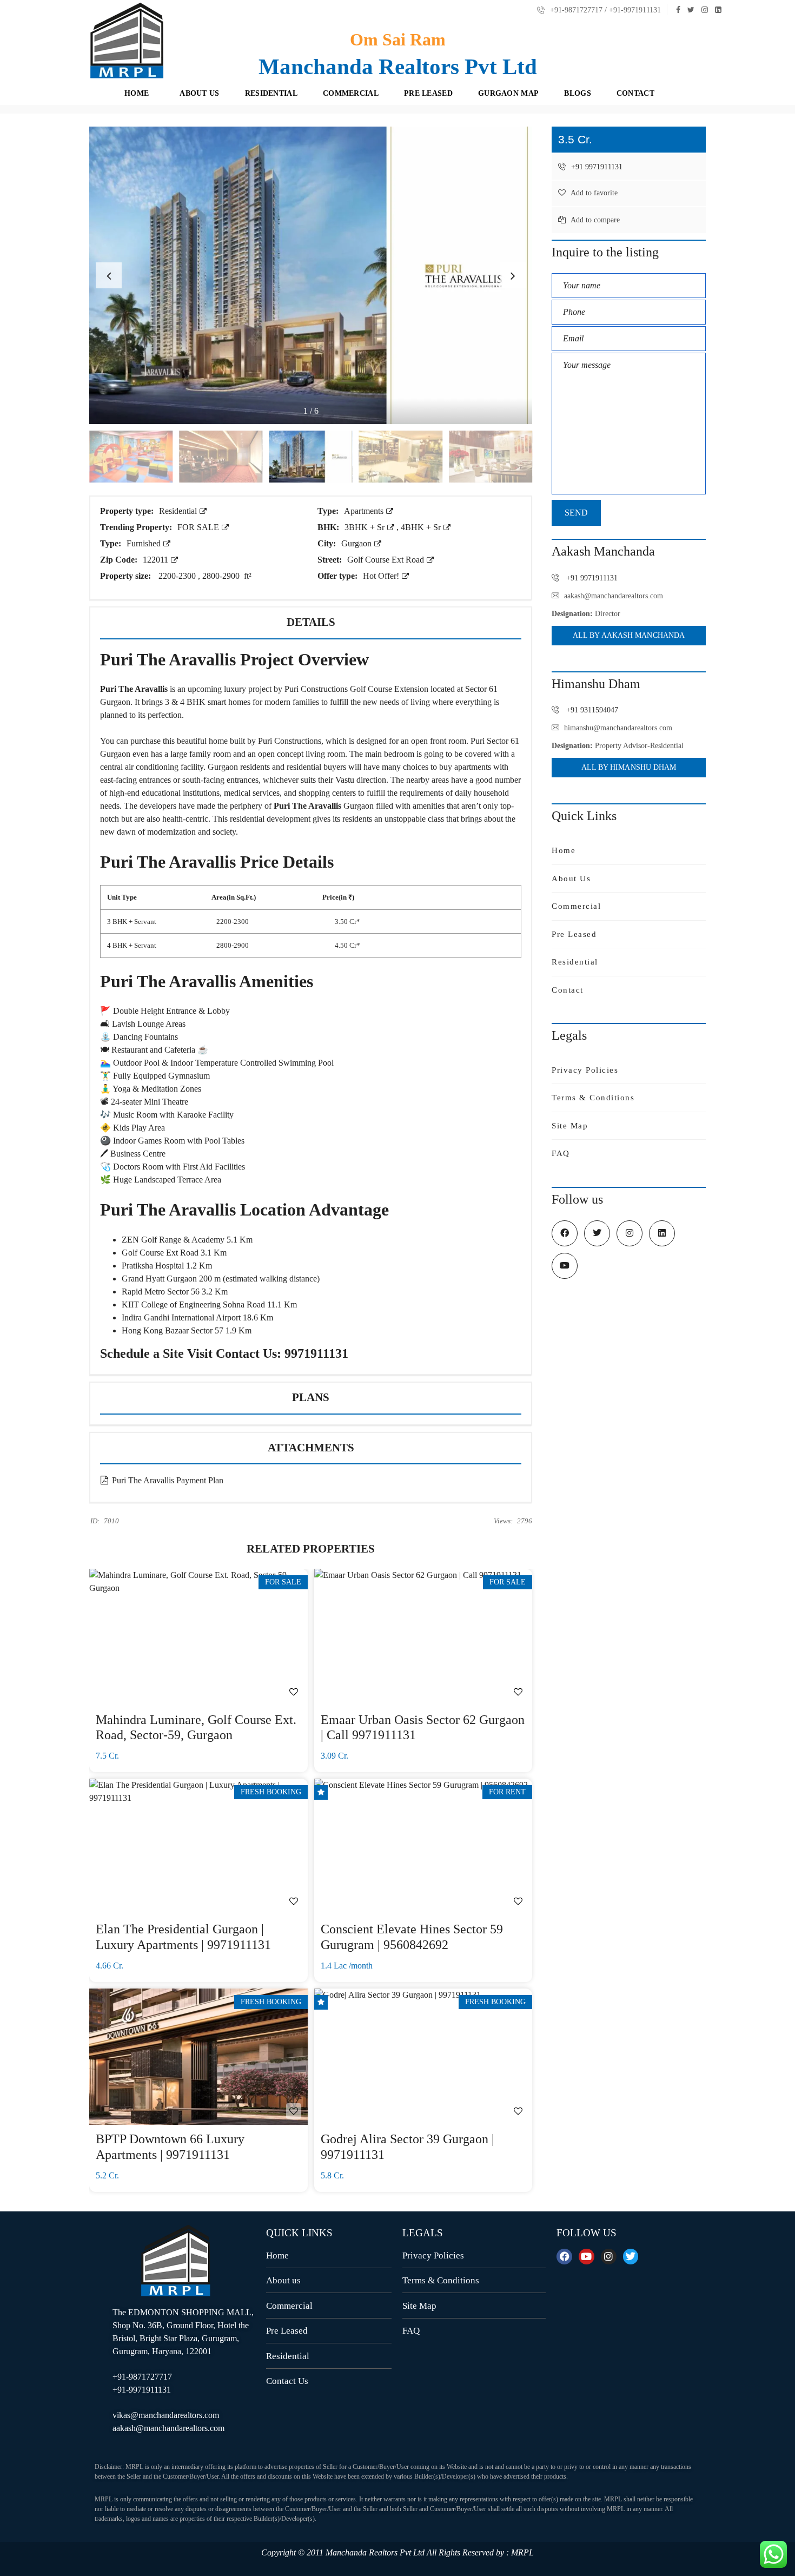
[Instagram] (609, 2257)
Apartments (365, 511)
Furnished (145, 543)
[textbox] (311, 898)
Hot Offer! (382, 576)
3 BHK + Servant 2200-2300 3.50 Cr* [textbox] (234, 922)
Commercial (576, 906)
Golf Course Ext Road (387, 560)
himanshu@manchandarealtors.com (618, 728)
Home (564, 850)
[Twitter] (631, 2257)
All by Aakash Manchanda (629, 635)
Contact (568, 990)
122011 (157, 560)
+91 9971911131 (596, 167)
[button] (513, 275)
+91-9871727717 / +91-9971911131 (604, 10)
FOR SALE (199, 527)
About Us (571, 879)
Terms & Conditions (593, 1098)
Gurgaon (357, 543)
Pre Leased (574, 934)
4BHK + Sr (422, 527)
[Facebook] (564, 2257)
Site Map (570, 1126)
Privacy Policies (585, 1070)
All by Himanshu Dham (629, 767)
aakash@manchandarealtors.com (614, 596)
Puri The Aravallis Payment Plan (167, 1480)
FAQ (561, 1153)
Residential (179, 511)
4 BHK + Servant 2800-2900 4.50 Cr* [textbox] (234, 945)
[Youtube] (587, 2257)
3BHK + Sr (366, 527)
